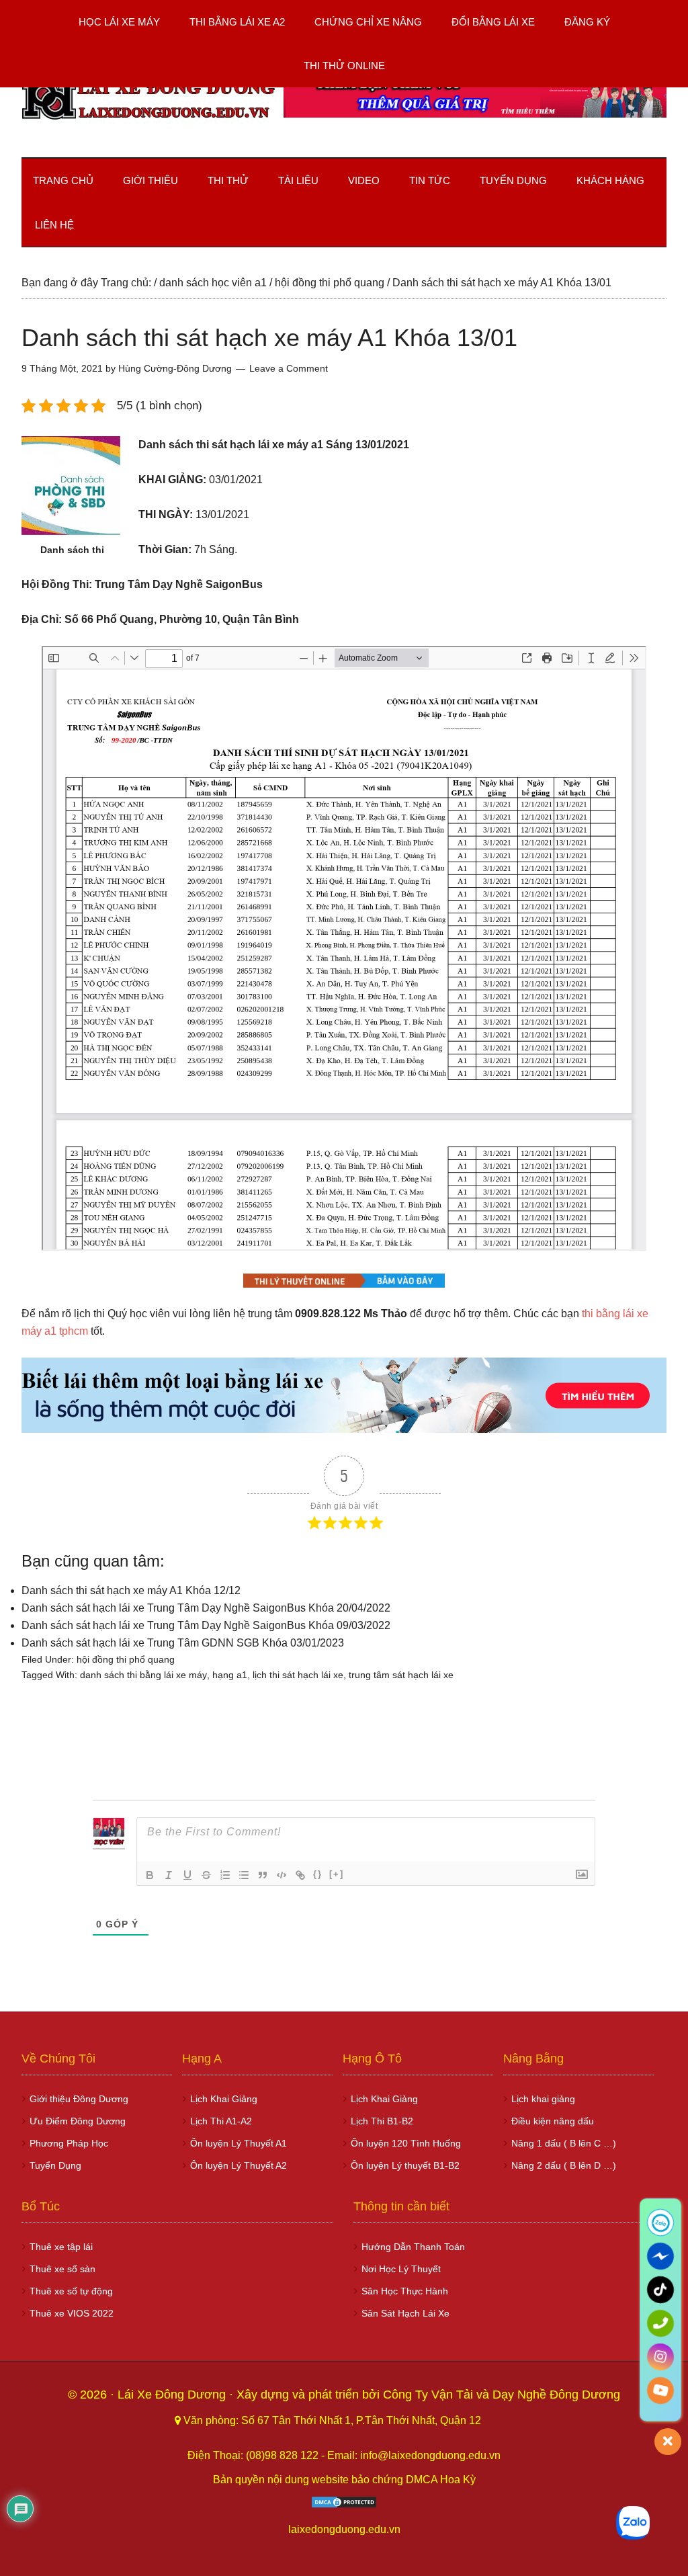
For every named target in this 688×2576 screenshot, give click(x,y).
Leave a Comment (289, 368)
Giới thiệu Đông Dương (79, 2099)
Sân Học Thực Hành (405, 2291)
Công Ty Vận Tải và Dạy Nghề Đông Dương (502, 2395)
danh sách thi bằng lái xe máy (143, 1675)
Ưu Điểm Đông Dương (78, 2121)
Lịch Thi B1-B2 (382, 2121)
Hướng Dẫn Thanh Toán (413, 2247)
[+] (337, 1874)
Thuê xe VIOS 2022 (72, 2313)
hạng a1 (230, 1675)
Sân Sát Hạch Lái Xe (405, 2313)
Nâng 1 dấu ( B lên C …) (564, 2143)
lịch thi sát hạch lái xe (298, 1675)
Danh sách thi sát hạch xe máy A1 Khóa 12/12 (131, 1590)
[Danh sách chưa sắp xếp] (244, 1875)
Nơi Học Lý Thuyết (401, 2269)
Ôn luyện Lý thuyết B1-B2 (405, 2165)
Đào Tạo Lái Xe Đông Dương (149, 100)
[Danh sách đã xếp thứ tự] (225, 1875)
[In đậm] (150, 1875)
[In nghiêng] (169, 1875)
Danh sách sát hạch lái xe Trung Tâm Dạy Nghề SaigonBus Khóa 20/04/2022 (206, 1608)
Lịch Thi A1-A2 (221, 2121)
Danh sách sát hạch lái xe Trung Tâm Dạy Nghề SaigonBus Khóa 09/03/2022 (206, 1625)
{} (318, 1874)
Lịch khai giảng (543, 2099)
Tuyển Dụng (55, 2165)
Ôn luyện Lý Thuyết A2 (239, 2165)
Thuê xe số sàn (62, 2269)
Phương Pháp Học (69, 2143)
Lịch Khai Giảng (224, 2099)
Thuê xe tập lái (61, 2247)
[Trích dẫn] (263, 1875)
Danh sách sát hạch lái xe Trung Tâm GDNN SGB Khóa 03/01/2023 (183, 1643)
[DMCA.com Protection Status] (344, 2505)
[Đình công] (206, 1875)
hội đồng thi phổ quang (126, 1659)
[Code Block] (282, 1875)
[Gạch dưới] (187, 1875)
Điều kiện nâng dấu (553, 2121)
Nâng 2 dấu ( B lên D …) (564, 2165)
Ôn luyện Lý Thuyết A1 (239, 2143)
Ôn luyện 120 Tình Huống (406, 2143)
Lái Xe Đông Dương (173, 2395)
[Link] (300, 1875)
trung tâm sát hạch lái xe (401, 1675)
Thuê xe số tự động (71, 2291)
